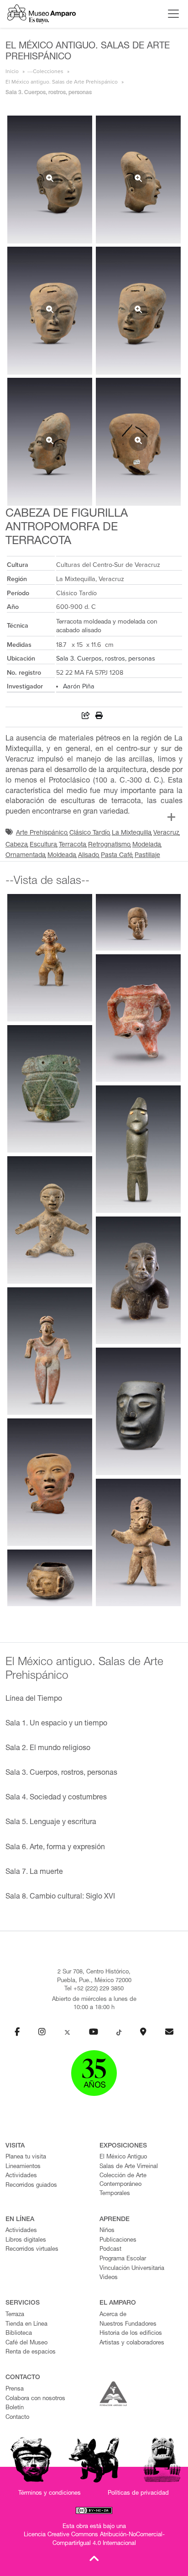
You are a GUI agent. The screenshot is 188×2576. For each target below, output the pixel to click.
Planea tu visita (26, 2157)
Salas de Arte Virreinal (129, 2167)
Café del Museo (26, 2343)
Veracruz (166, 833)
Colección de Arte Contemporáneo (123, 2180)
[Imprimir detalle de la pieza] (99, 717)
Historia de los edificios (131, 2334)
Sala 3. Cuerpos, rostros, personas (106, 659)
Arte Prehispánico (42, 833)
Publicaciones (118, 2240)
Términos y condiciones (50, 2494)
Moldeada (62, 856)
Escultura (43, 845)
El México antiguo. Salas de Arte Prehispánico (62, 82)
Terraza (15, 2315)
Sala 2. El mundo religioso (48, 1749)
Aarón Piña (79, 686)
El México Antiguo (123, 2157)
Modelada (147, 845)
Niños (107, 2231)
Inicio (12, 71)
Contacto (17, 2418)
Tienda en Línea (26, 2325)
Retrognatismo (109, 845)
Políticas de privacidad (138, 2494)
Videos (109, 2278)
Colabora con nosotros (35, 2399)
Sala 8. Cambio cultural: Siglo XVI (60, 1897)
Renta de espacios (31, 2352)
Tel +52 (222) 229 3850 (94, 1989)
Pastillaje (147, 856)
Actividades (21, 2176)
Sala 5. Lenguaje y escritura (51, 1823)
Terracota (73, 845)
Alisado (89, 856)
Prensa (15, 2389)
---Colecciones (45, 71)
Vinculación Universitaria (132, 2269)
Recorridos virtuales (32, 2250)
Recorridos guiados (31, 2186)
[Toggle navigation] (171, 14)
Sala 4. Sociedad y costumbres (56, 1798)
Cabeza (17, 845)
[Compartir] (86, 717)
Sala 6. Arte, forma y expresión (55, 1848)
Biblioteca (19, 2334)
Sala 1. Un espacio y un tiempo (56, 1724)
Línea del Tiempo (34, 1699)
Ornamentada (26, 856)
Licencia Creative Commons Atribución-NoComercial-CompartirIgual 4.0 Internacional (94, 2539)
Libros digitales (26, 2240)
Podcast (110, 2250)
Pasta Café (117, 856)
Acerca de (113, 2315)
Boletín (15, 2408)
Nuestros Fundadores (128, 2325)
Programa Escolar (123, 2259)
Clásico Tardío (90, 833)
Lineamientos (23, 2167)
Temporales (115, 2194)
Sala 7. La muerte (34, 1872)
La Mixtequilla (132, 833)
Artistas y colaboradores (132, 2343)
